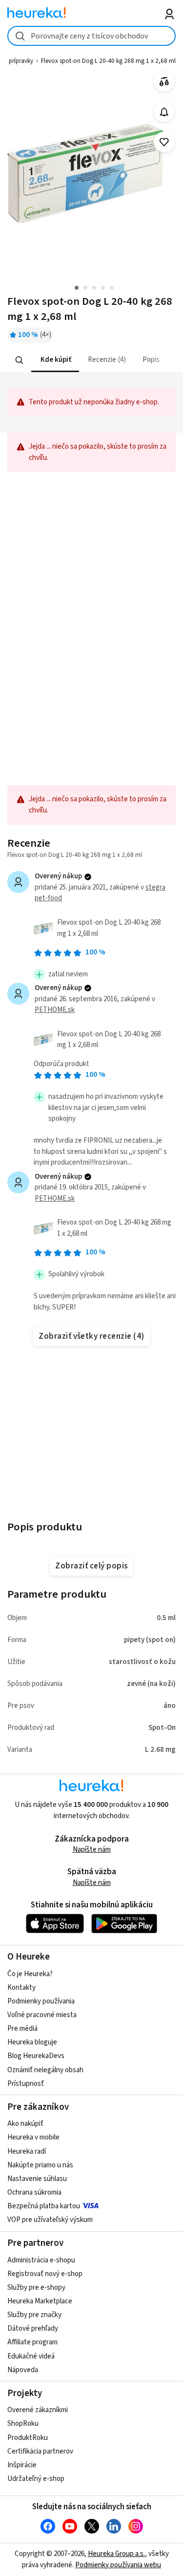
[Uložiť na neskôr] (164, 142)
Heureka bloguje (32, 2042)
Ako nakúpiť (25, 2124)
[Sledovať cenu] (164, 112)
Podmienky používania (41, 2001)
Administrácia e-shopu (41, 2260)
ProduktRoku (28, 2438)
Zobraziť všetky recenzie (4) (91, 1336)
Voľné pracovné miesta (42, 2015)
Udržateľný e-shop (36, 2479)
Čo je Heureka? (30, 1974)
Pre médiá (22, 2029)
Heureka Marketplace (40, 2301)
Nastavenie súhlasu (37, 2179)
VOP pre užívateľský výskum (50, 2220)
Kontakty (21, 1988)
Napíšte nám (92, 1850)
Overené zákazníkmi (38, 2410)
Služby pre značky (34, 2315)
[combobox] (91, 36)
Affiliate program (32, 2342)
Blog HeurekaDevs (36, 2056)
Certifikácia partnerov (40, 2451)
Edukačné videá (31, 2356)
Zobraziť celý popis (91, 1566)
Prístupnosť (26, 2084)
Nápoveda (23, 2370)
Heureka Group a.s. (116, 2554)
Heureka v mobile (33, 2137)
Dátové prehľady (33, 2328)
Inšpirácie (22, 2465)
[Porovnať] (164, 82)
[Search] (20, 360)
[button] (55, 360)
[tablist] (91, 360)
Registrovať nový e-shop (45, 2274)
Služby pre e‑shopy (36, 2288)
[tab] (55, 360)
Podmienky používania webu (118, 2565)
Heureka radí (27, 2151)
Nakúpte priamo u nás (40, 2165)
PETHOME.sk (55, 1010)
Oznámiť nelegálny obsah (45, 2070)
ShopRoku (23, 2424)
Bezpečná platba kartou (44, 2206)
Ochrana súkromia (34, 2192)
